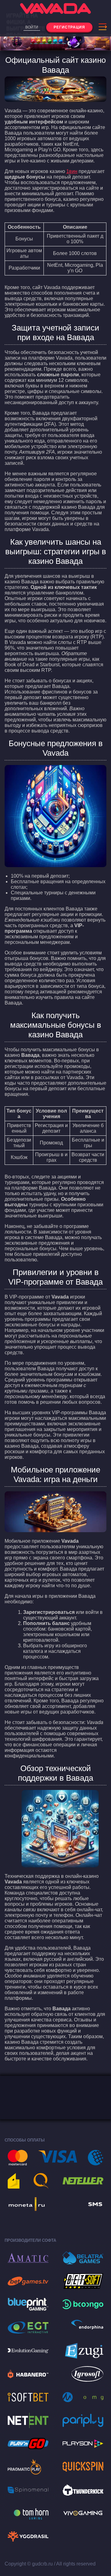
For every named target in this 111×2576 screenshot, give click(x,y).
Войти (32, 27)
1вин (72, 171)
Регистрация (69, 27)
